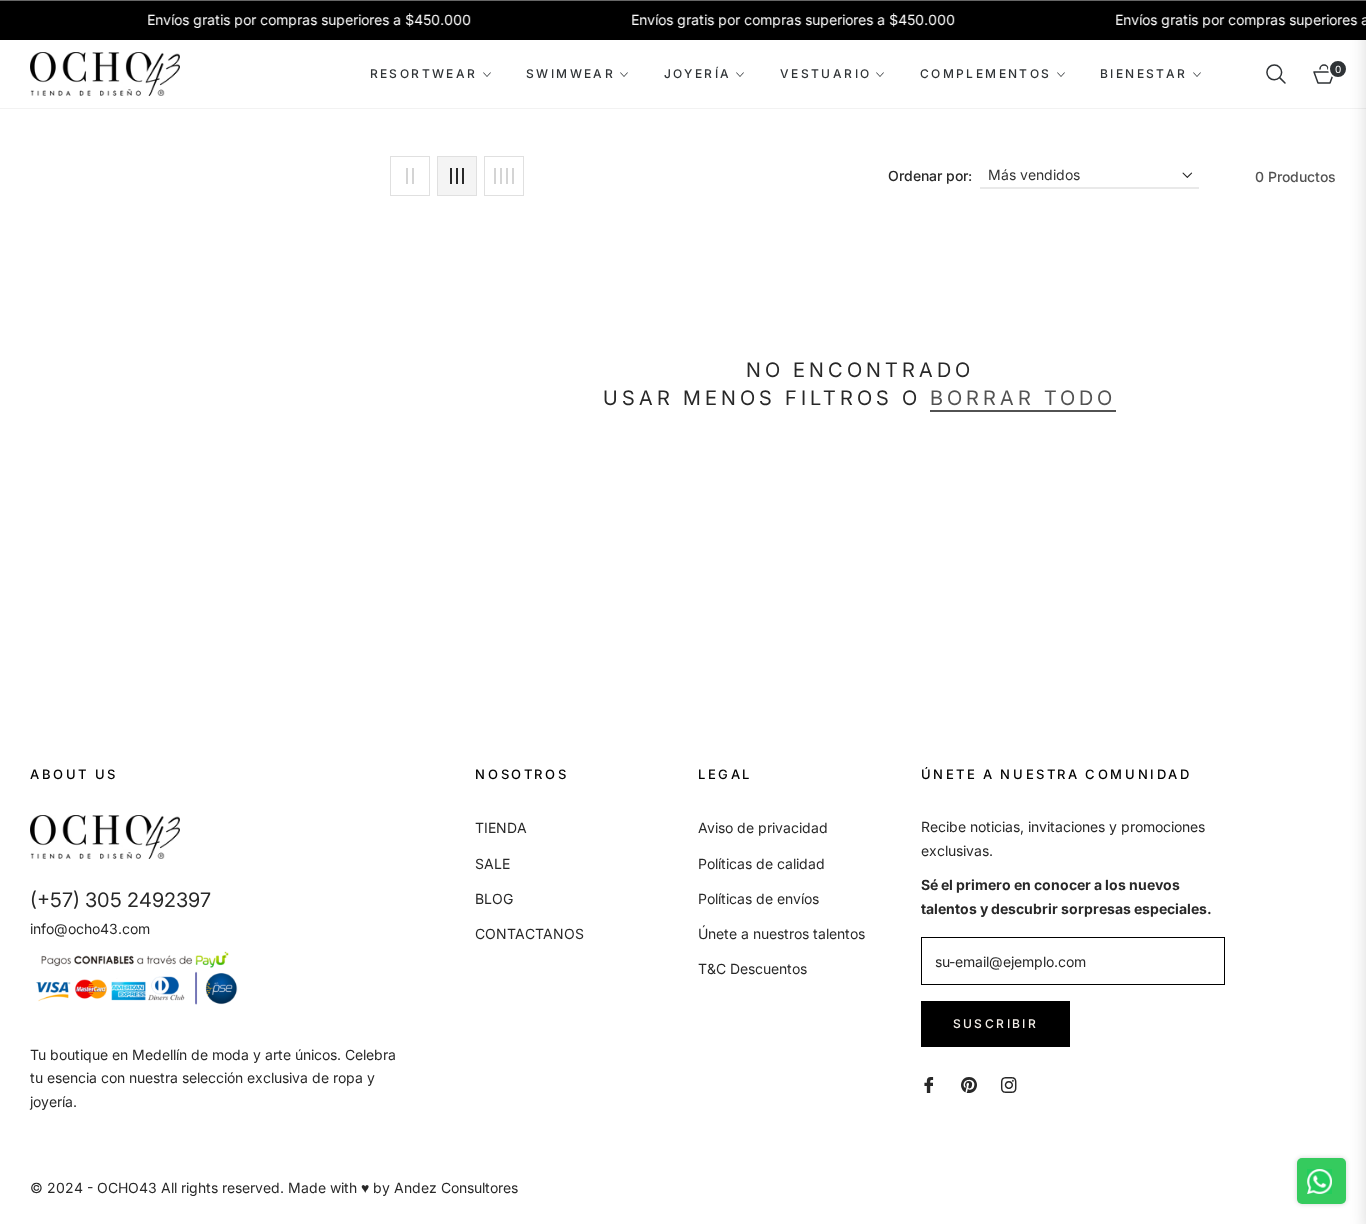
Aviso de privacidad (763, 827)
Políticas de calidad (761, 863)
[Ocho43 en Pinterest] (969, 1083)
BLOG (494, 898)
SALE (492, 863)
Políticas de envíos (758, 898)
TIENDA (501, 827)
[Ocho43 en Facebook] (929, 1083)
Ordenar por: (930, 175)
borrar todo (1023, 398)
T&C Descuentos (752, 968)
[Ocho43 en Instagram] (1009, 1083)
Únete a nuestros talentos (781, 933)
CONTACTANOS (529, 933)
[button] (1276, 74)
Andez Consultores (456, 1187)
